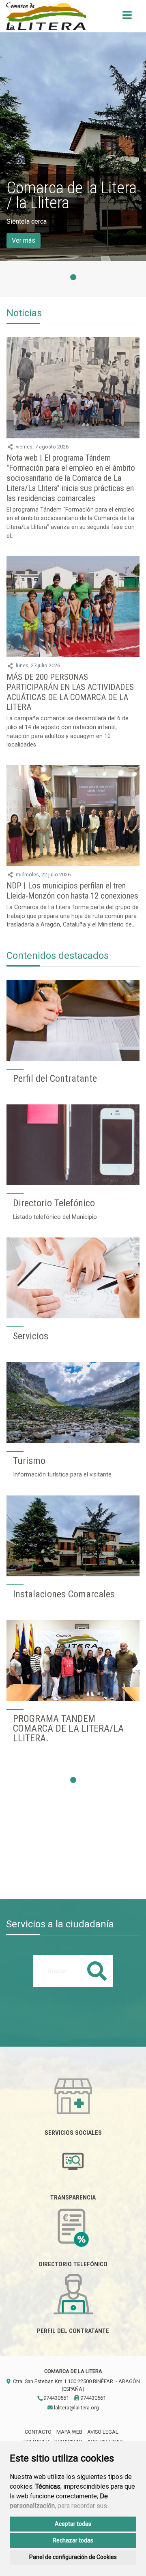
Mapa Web (69, 2432)
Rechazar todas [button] (73, 2540)
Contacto (38, 2432)
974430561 (56, 2398)
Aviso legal (103, 2432)
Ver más (24, 240)
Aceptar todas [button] (73, 2524)
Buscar (97, 1971)
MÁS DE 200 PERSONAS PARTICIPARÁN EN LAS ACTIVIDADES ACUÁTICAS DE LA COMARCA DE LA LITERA (70, 692)
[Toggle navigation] (127, 18)
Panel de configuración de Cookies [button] (73, 2557)
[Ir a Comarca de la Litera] (46, 16)
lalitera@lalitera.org (76, 2408)
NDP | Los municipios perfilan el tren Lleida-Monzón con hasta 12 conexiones (72, 891)
